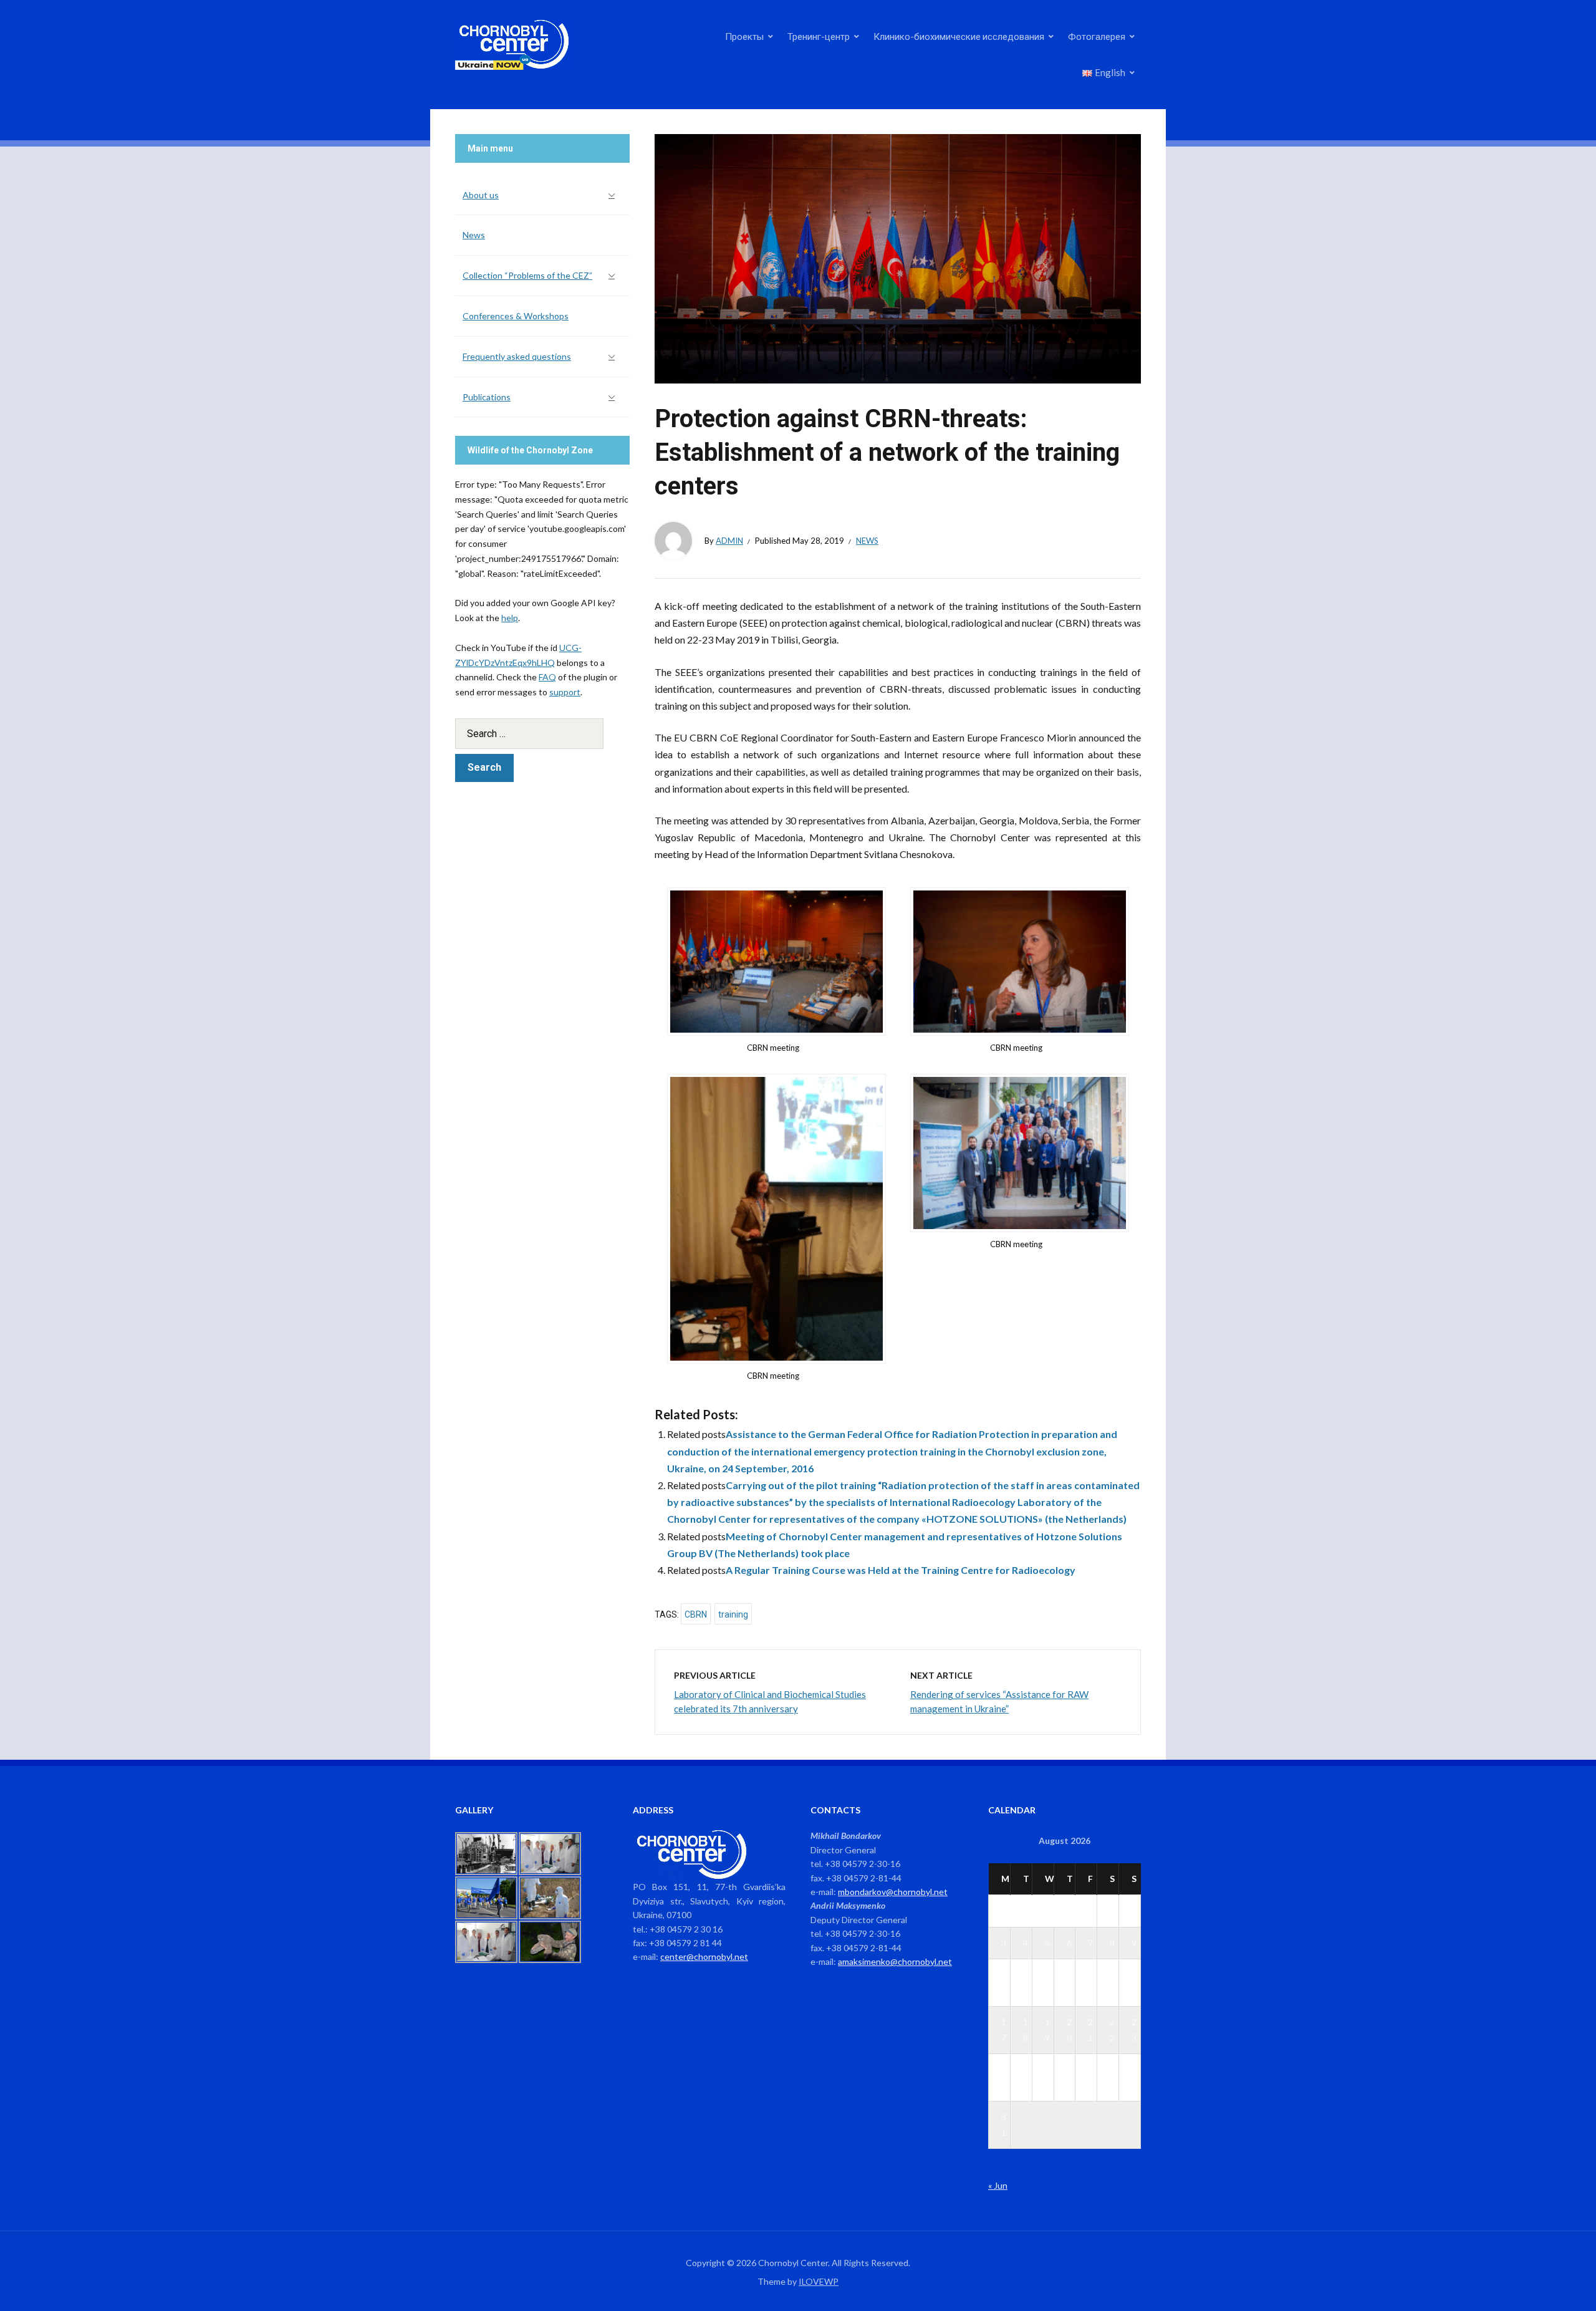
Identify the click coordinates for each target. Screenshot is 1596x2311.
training (733, 1614)
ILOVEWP (819, 2281)
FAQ (547, 677)
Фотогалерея (1097, 36)
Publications (487, 397)
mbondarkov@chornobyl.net (893, 1892)
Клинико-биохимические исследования (959, 36)
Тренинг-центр (819, 36)
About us (481, 195)
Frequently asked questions (517, 356)
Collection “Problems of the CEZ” (527, 275)
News (867, 541)
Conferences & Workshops (516, 316)
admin (729, 541)
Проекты (744, 36)
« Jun (998, 2185)
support (565, 692)
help (510, 618)
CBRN (696, 1614)
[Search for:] (542, 734)
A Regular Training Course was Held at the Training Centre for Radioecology (901, 1570)
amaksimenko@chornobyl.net (895, 1961)
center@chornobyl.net (704, 1956)
